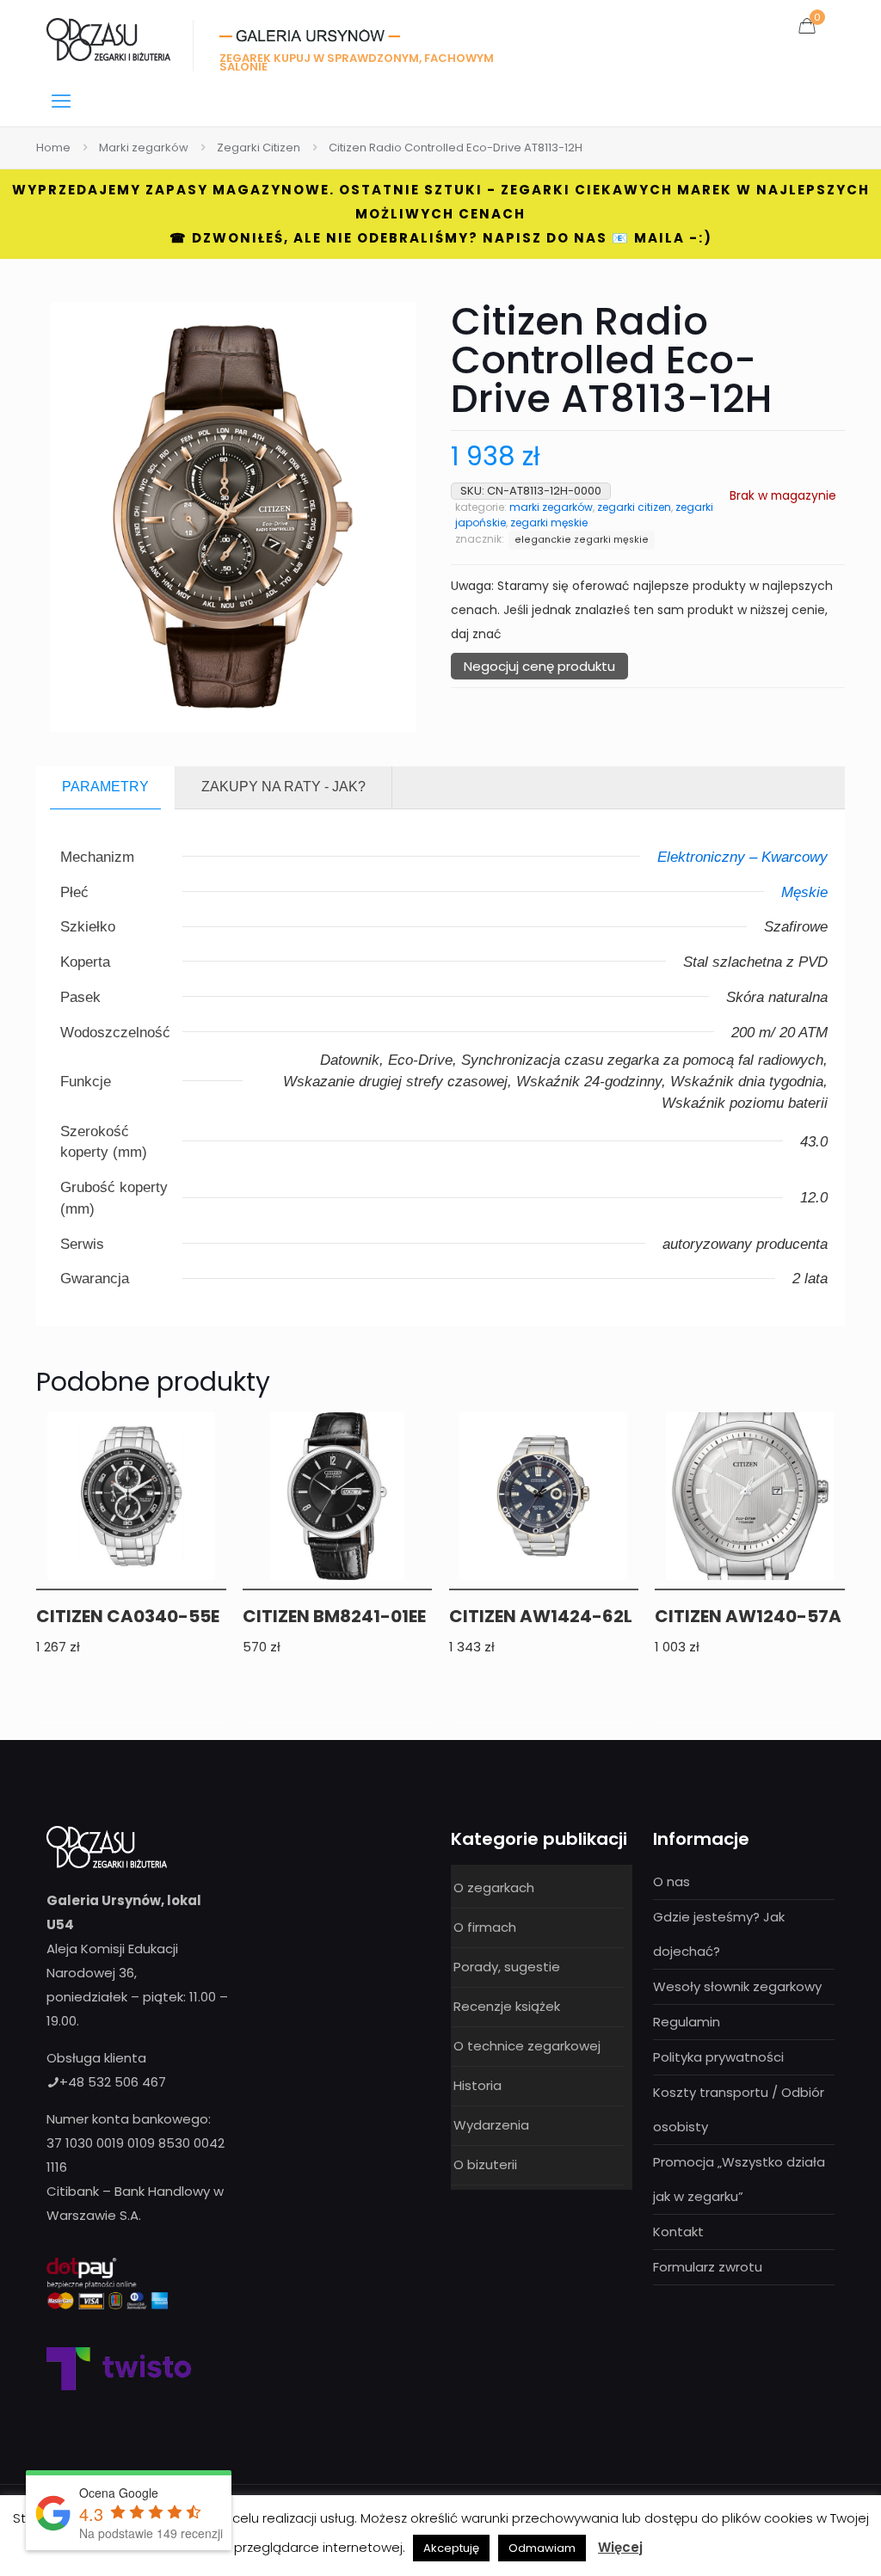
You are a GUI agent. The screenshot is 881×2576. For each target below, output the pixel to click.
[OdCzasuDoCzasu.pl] (108, 39)
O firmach (485, 1927)
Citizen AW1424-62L (541, 1616)
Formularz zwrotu (708, 2267)
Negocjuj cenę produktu (539, 666)
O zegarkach (494, 1887)
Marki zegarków (144, 148)
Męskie (804, 892)
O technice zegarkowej (527, 2046)
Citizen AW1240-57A (748, 1616)
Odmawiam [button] (542, 2548)
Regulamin (687, 2022)
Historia (477, 2085)
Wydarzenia (491, 2125)
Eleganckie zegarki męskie (582, 540)
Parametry (105, 787)
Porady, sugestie (507, 1967)
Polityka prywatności (718, 2057)
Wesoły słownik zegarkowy (737, 1986)
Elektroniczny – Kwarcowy (742, 857)
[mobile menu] (61, 101)
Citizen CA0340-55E (128, 1616)
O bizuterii (485, 2164)
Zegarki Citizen (259, 148)
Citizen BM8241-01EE (334, 1616)
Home (53, 148)
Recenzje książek (507, 2006)
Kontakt (678, 2232)
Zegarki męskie (549, 523)
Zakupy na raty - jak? (283, 787)
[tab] (106, 787)
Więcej (620, 2547)
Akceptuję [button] (451, 2548)
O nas (672, 1881)
